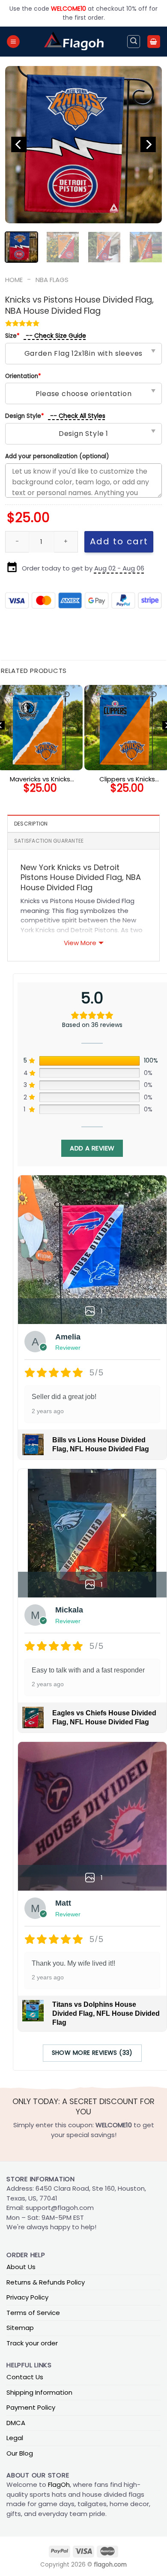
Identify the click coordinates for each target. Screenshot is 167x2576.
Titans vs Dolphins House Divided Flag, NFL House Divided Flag (106, 2013)
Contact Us (25, 2377)
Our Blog (20, 2453)
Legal (15, 2438)
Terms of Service (33, 2313)
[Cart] (154, 42)
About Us (21, 2267)
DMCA (16, 2423)
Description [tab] (31, 824)
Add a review (92, 1148)
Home (14, 280)
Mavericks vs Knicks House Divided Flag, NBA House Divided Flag (40, 779)
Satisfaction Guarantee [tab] (49, 841)
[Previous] (19, 145)
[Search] (134, 42)
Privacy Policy (27, 2297)
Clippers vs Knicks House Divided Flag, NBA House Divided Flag (127, 779)
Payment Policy (31, 2407)
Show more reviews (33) (92, 2053)
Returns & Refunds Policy (46, 2282)
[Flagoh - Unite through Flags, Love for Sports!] (74, 42)
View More (80, 943)
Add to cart (119, 541)
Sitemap (20, 2328)
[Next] (148, 145)
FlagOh (59, 2484)
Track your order (32, 2343)
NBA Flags (52, 280)
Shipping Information (39, 2392)
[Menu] (13, 42)
